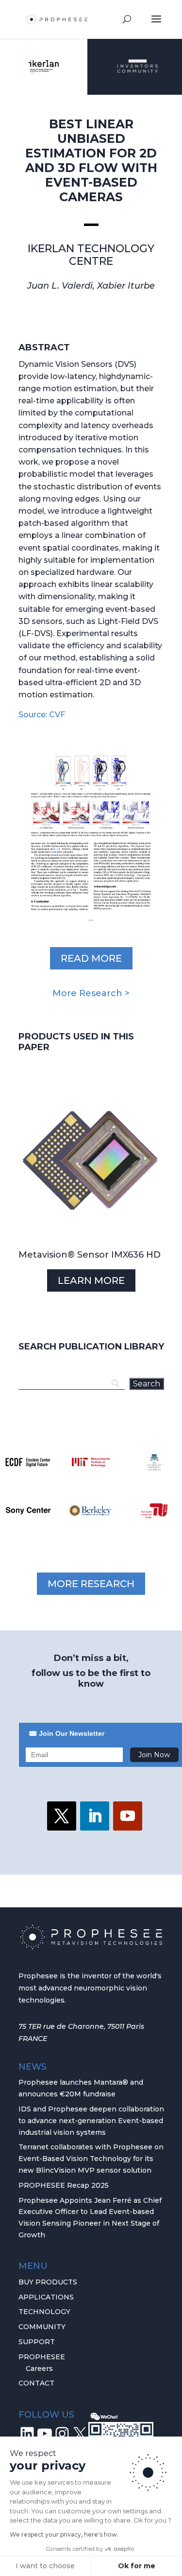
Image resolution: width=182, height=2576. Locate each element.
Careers (39, 2369)
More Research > (91, 993)
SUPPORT (37, 2342)
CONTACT (36, 2383)
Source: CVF (42, 715)
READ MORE (91, 958)
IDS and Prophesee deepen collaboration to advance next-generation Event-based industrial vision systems (91, 2121)
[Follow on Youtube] (128, 1816)
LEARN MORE (91, 1280)
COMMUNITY (42, 2327)
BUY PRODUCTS (48, 2282)
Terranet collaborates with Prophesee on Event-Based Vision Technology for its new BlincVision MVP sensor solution (91, 2159)
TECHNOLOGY (44, 2312)
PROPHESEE (42, 2357)
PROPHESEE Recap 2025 (64, 2185)
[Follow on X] (62, 1816)
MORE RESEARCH (91, 1584)
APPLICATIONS (46, 2297)
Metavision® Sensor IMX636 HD (90, 1255)
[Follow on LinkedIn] (95, 1816)
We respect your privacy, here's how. (64, 2534)
